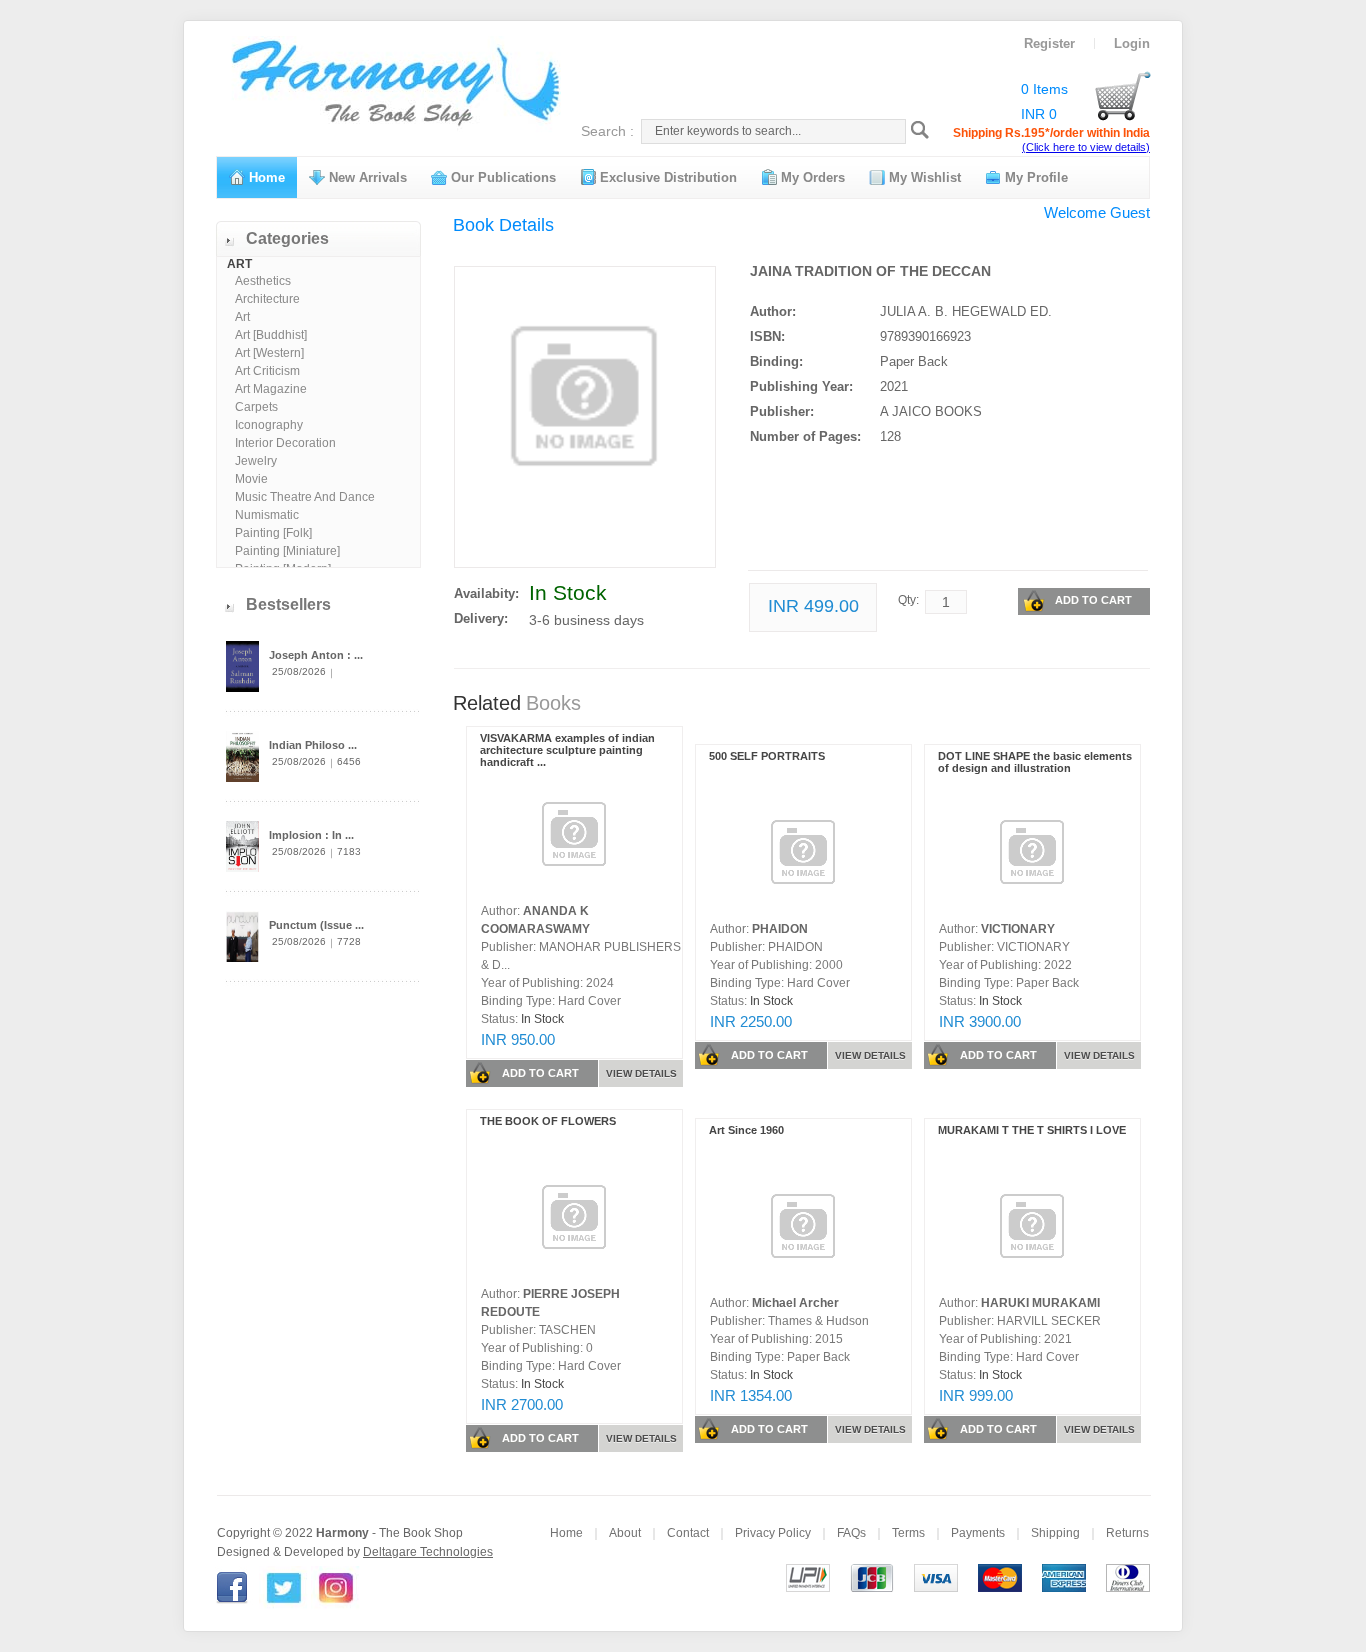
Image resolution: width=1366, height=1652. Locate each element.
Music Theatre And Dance (305, 497)
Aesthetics (263, 281)
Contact (688, 1533)
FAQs (851, 1533)
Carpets (256, 407)
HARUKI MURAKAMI (1040, 1303)
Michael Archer (795, 1303)
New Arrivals (366, 177)
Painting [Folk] (273, 533)
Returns (1127, 1533)
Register (1049, 43)
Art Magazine (271, 389)
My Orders (811, 177)
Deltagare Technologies (428, 1552)
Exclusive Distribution (666, 177)
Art (242, 317)
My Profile (1034, 177)
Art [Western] (269, 353)
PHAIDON (780, 929)
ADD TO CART (1093, 600)
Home (265, 177)
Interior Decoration (285, 443)
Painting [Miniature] (287, 551)
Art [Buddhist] (271, 335)
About (625, 1533)
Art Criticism (267, 371)
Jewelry (256, 461)
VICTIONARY (1018, 929)
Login (1132, 43)
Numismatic (267, 515)
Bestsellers (288, 604)
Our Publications (501, 177)
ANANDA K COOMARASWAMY (535, 920)
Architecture (267, 299)
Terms (908, 1533)
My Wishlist (923, 177)
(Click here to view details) (1086, 147)
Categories (287, 238)
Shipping (1055, 1533)
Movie (251, 479)
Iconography (269, 425)
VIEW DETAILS (641, 1073)
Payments (978, 1533)
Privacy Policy (773, 1533)
